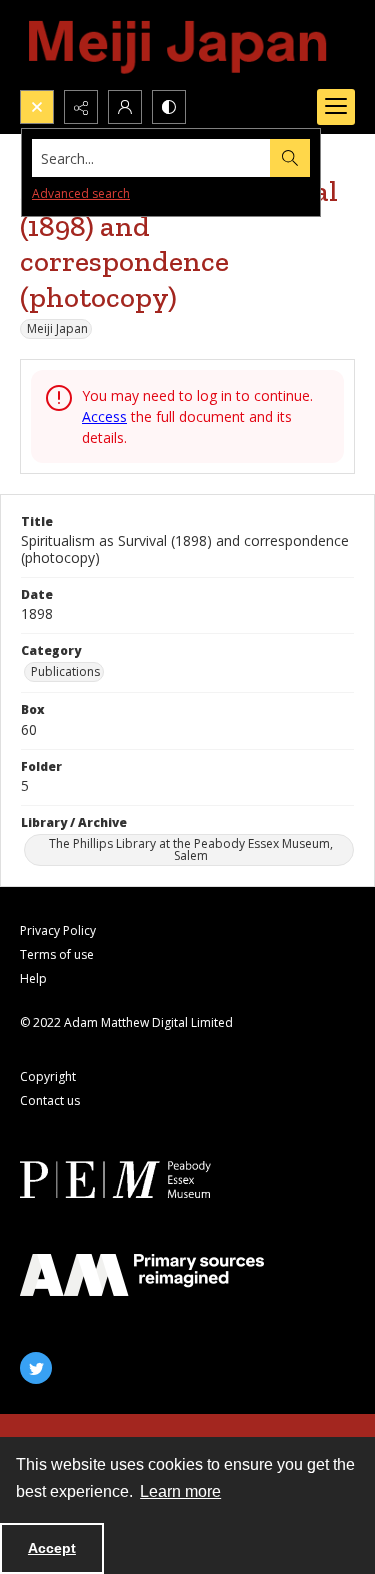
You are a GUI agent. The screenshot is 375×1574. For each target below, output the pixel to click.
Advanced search (81, 193)
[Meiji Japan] (179, 45)
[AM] (142, 1275)
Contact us (50, 1100)
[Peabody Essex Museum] (142, 1179)
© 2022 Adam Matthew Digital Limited (126, 1022)
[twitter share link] (36, 1368)
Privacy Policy (58, 930)
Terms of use (57, 954)
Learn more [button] (180, 1491)
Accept (52, 1548)
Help (33, 978)
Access (104, 416)
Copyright (48, 1076)
